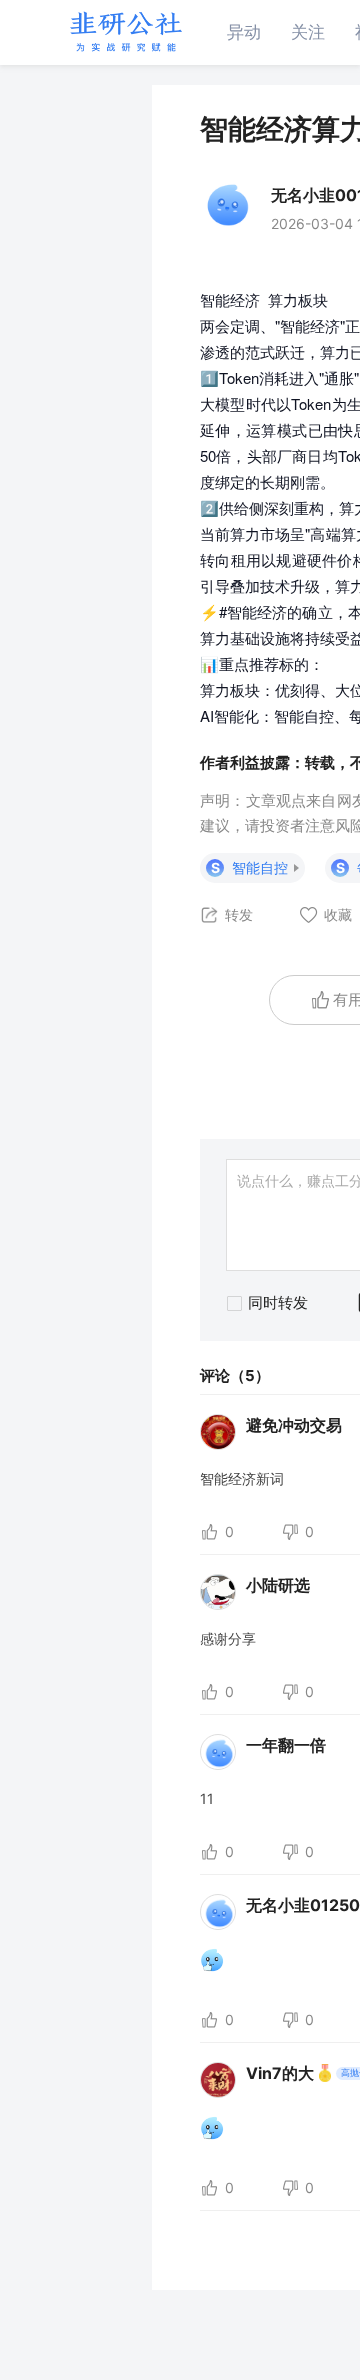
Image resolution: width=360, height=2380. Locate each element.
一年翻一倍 (286, 1745)
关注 (308, 32)
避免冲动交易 (294, 1425)
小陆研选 (278, 1585)
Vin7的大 (280, 2073)
